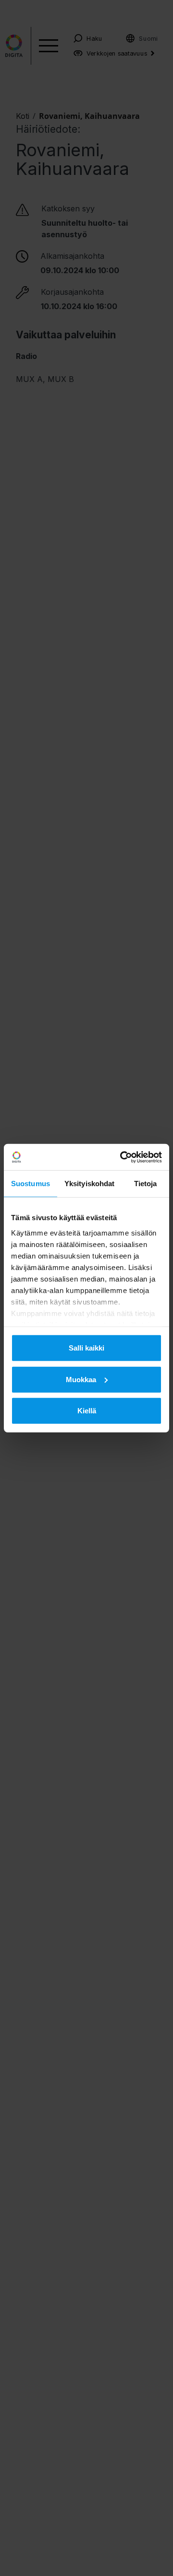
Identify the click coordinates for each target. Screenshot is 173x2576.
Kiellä (87, 1411)
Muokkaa (81, 1379)
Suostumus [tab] (31, 1184)
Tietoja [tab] (146, 1184)
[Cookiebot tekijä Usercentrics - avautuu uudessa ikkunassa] (122, 1157)
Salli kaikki (86, 1348)
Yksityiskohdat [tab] (89, 1184)
